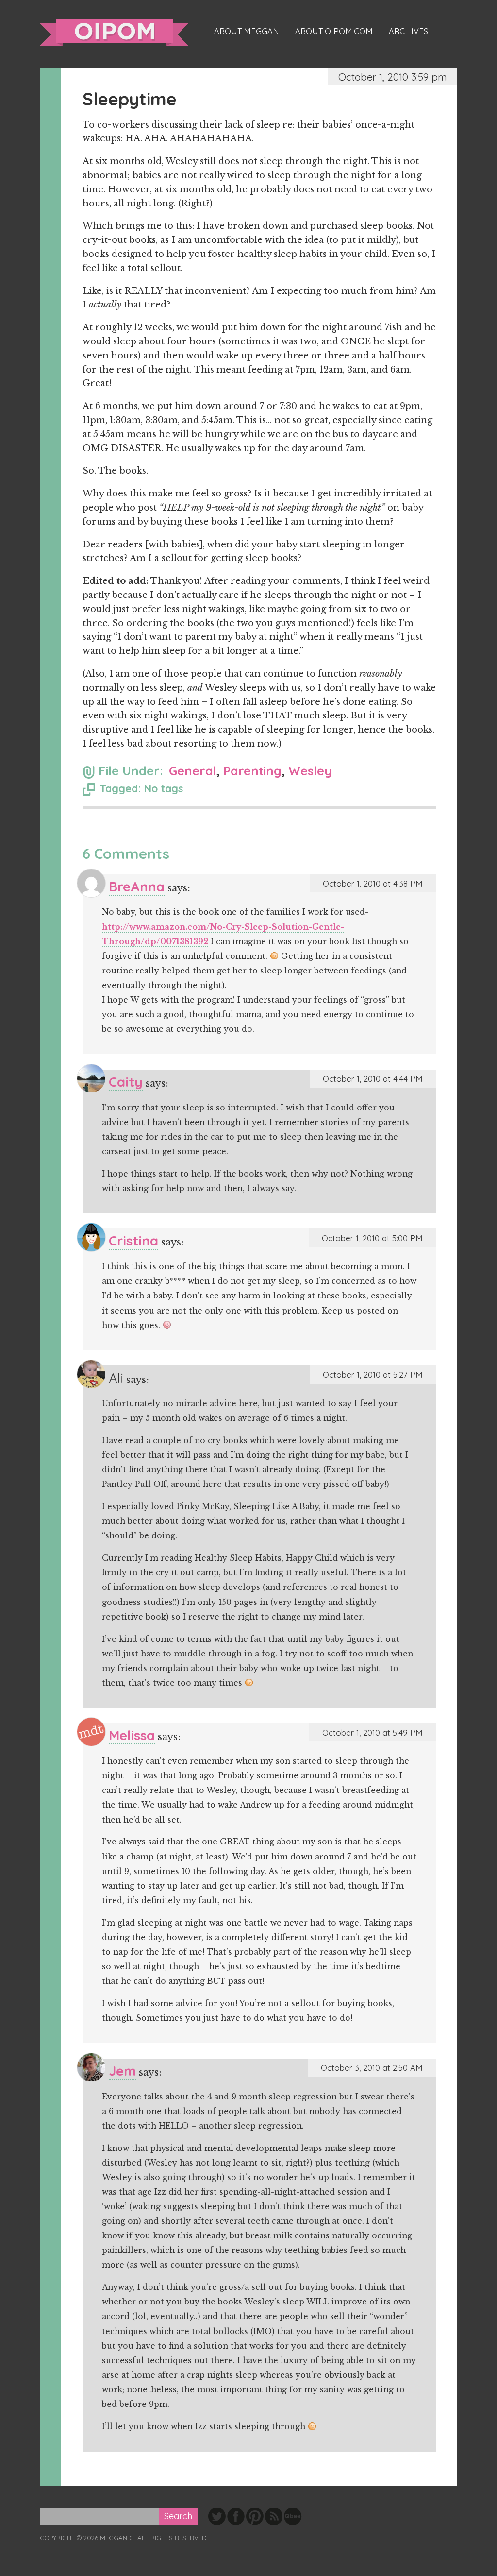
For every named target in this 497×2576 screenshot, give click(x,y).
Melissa (132, 1735)
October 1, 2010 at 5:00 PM (372, 1238)
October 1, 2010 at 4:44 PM (373, 1079)
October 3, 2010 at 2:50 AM (372, 2068)
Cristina (133, 1240)
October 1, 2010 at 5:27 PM (373, 1374)
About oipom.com (334, 31)
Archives (408, 31)
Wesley (310, 771)
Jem (122, 2071)
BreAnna (137, 886)
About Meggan (247, 31)
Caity (126, 1082)
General (193, 771)
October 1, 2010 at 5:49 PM (373, 1732)
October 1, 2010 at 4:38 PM (373, 883)
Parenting (252, 771)
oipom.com (114, 33)
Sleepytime (130, 99)
